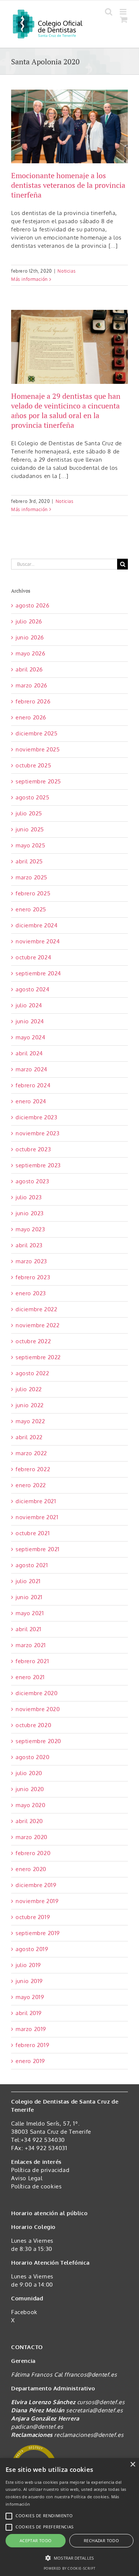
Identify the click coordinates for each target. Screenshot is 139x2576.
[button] (69, 2558)
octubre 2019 (33, 1917)
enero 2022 (31, 1485)
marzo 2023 (31, 1261)
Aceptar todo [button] (36, 2540)
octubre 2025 (33, 765)
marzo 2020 (32, 1837)
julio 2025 (29, 813)
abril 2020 (29, 1821)
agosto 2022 (32, 1373)
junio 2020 (30, 1789)
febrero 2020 (33, 1853)
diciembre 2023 (36, 1117)
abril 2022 (29, 1437)
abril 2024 (29, 1053)
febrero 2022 (33, 1469)
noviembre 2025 (38, 749)
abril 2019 (29, 2013)
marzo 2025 (32, 877)
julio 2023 (29, 1197)
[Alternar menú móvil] (124, 12)
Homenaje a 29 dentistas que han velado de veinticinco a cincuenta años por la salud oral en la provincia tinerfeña (66, 410)
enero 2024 (31, 1101)
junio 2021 (29, 1597)
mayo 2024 (30, 1037)
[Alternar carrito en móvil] (124, 20)
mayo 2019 (30, 1997)
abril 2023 (29, 1245)
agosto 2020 (33, 1757)
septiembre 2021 (38, 1549)
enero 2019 (30, 2061)
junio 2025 (30, 829)
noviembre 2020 (38, 1709)
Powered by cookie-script (69, 2568)
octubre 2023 (33, 1149)
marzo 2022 (31, 1453)
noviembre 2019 (37, 1901)
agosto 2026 (33, 605)
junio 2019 (29, 1981)
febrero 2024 (33, 1085)
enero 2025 (31, 909)
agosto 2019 (32, 1949)
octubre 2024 (33, 957)
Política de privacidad (40, 2170)
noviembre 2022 (37, 1325)
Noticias (67, 271)
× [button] (133, 2465)
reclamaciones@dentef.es (89, 2435)
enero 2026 (31, 717)
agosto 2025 (33, 797)
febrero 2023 (33, 1277)
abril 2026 (29, 669)
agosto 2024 (33, 989)
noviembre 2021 (37, 1517)
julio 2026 (29, 621)
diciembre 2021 (36, 1501)
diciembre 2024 (37, 925)
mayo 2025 (30, 845)
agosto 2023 (32, 1181)
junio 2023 (30, 1213)
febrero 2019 (32, 2045)
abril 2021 (29, 1629)
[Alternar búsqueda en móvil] (109, 12)
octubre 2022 (33, 1341)
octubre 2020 (33, 1725)
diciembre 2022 (36, 1309)
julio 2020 (29, 1773)
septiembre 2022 (38, 1357)
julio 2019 (28, 1965)
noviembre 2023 (37, 1133)
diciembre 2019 (36, 1885)
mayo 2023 (30, 1229)
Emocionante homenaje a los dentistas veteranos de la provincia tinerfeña (68, 185)
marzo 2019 (31, 2029)
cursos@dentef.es (101, 2402)
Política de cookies (36, 2186)
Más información (29, 279)
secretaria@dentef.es (94, 2410)
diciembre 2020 (37, 1693)
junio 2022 (30, 1405)
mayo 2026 (30, 653)
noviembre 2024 (38, 941)
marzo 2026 (32, 685)
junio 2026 (30, 637)
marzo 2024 (32, 1069)
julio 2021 (28, 1581)
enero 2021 (30, 1677)
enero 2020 (31, 1869)
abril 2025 (29, 861)
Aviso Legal (27, 2178)
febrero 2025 (33, 893)
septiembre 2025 (38, 781)
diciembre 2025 (37, 733)
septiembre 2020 (38, 1741)
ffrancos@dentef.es (90, 2375)
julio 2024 (29, 1005)
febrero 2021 (32, 1661)
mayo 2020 (30, 1805)
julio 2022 (29, 1389)
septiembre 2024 (38, 973)
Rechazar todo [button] (101, 2540)
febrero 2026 (33, 701)
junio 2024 (30, 1021)
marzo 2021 (31, 1645)
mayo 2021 (30, 1613)
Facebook (24, 2312)
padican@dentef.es (37, 2427)
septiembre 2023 (38, 1165)
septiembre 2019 (38, 1933)
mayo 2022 (30, 1421)
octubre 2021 (33, 1533)
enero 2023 (31, 1293)
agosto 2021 (32, 1565)
